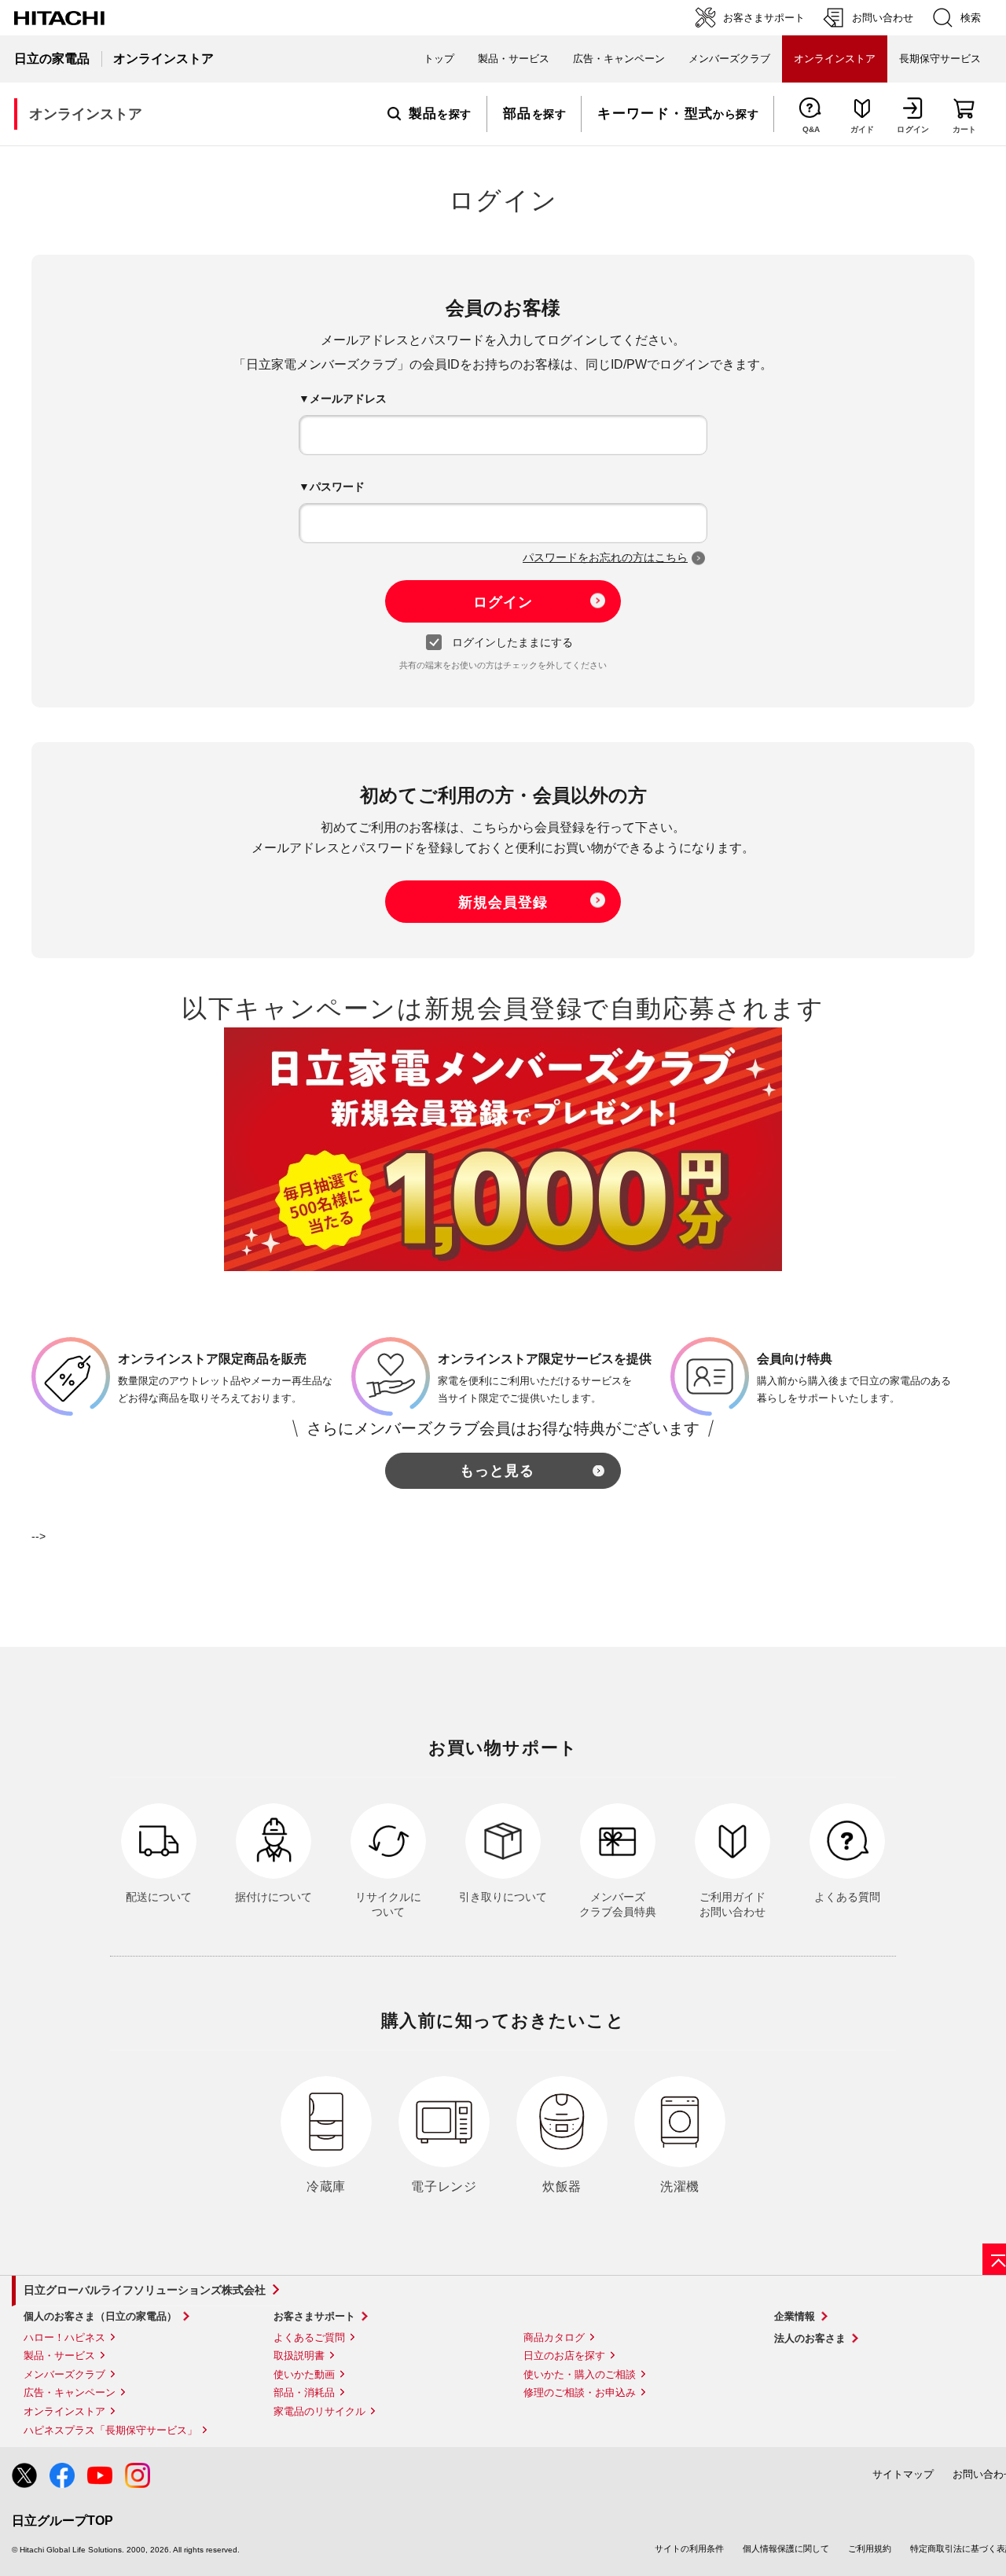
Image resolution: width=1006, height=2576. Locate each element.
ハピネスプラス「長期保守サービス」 (110, 2430)
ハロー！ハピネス (64, 2337)
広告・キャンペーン (70, 2392)
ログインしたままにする (512, 642)
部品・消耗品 (304, 2392)
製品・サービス (59, 2356)
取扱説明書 (299, 2356)
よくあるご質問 (309, 2337)
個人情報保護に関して (786, 2548)
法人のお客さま (810, 2338)
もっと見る (497, 1471)
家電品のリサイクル (319, 2411)
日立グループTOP (62, 2521)
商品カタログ (554, 2337)
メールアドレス (348, 399)
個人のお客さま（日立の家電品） (100, 2316)
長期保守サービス (940, 59)
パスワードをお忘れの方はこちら (605, 557)
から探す (678, 114)
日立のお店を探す (564, 2356)
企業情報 (795, 2316)
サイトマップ (903, 2474)
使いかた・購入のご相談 (580, 2374)
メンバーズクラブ (729, 59)
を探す (440, 114)
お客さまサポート (314, 2316)
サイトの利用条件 (689, 2548)
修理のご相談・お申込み (580, 2392)
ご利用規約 (870, 2548)
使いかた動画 (304, 2374)
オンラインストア (64, 2411)
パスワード (337, 487)
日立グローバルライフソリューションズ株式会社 (145, 2290)
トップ (439, 59)
